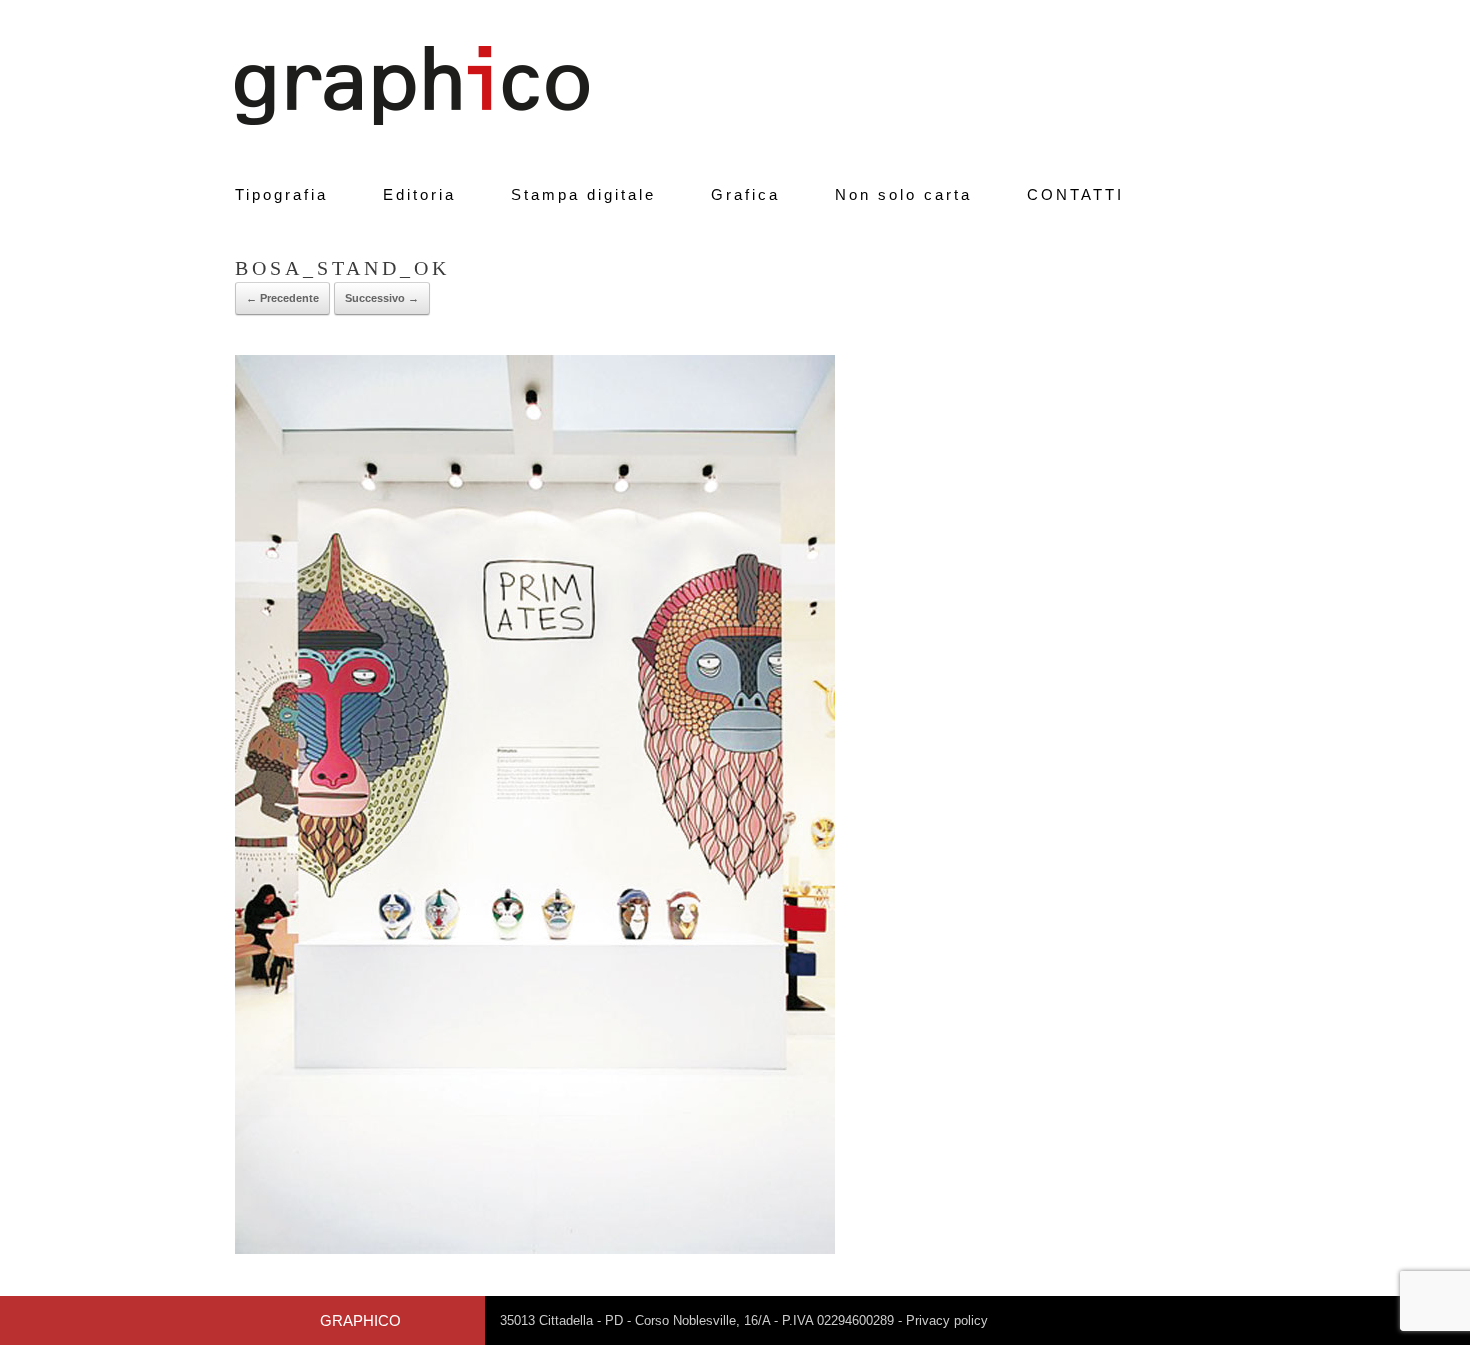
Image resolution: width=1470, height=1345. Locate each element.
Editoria (419, 194)
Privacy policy (947, 1320)
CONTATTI (1075, 194)
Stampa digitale (583, 194)
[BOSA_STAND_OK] (535, 1249)
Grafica (745, 194)
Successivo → (382, 298)
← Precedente (282, 298)
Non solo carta (903, 194)
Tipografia (281, 194)
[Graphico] (412, 85)
